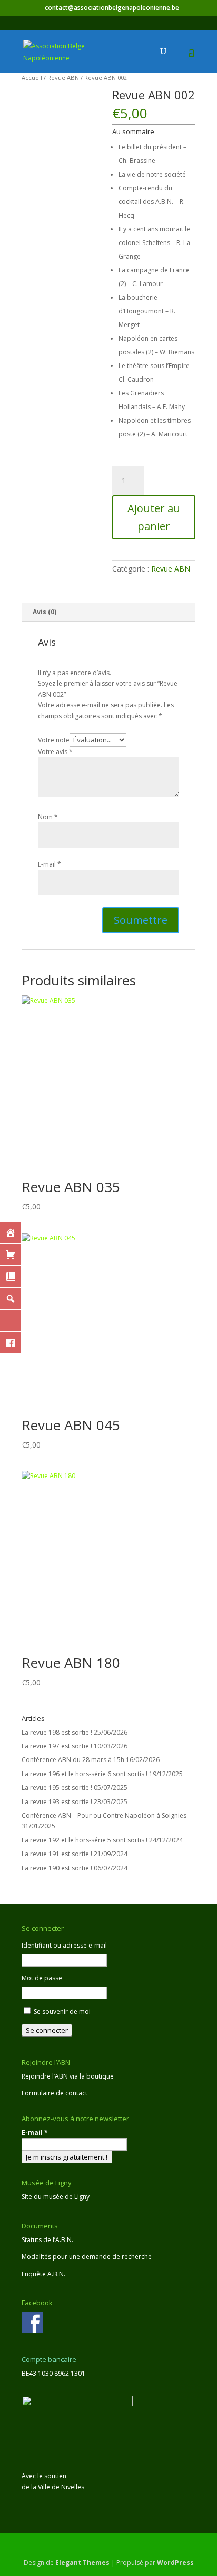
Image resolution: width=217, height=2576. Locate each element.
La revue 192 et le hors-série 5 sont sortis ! (85, 1840)
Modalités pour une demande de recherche (87, 2257)
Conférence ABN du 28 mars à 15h (73, 1760)
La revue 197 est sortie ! (57, 1746)
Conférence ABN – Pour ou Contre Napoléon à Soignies (104, 1815)
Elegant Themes (82, 2563)
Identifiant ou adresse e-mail (64, 1945)
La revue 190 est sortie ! (57, 1868)
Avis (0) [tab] (45, 612)
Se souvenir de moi (62, 2012)
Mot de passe (42, 1978)
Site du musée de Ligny (56, 2197)
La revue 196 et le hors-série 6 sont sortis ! (85, 1774)
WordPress (175, 2563)
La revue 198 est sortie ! (57, 1732)
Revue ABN (63, 78)
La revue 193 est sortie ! (57, 1802)
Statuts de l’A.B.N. (47, 2240)
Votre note (54, 740)
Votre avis (55, 752)
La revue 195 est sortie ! (57, 1788)
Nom (48, 817)
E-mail (50, 864)
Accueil (32, 78)
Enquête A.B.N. (43, 2274)
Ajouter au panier (154, 517)
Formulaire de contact (55, 2093)
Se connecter (47, 2030)
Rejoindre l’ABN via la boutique (68, 2076)
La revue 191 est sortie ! (57, 1854)
